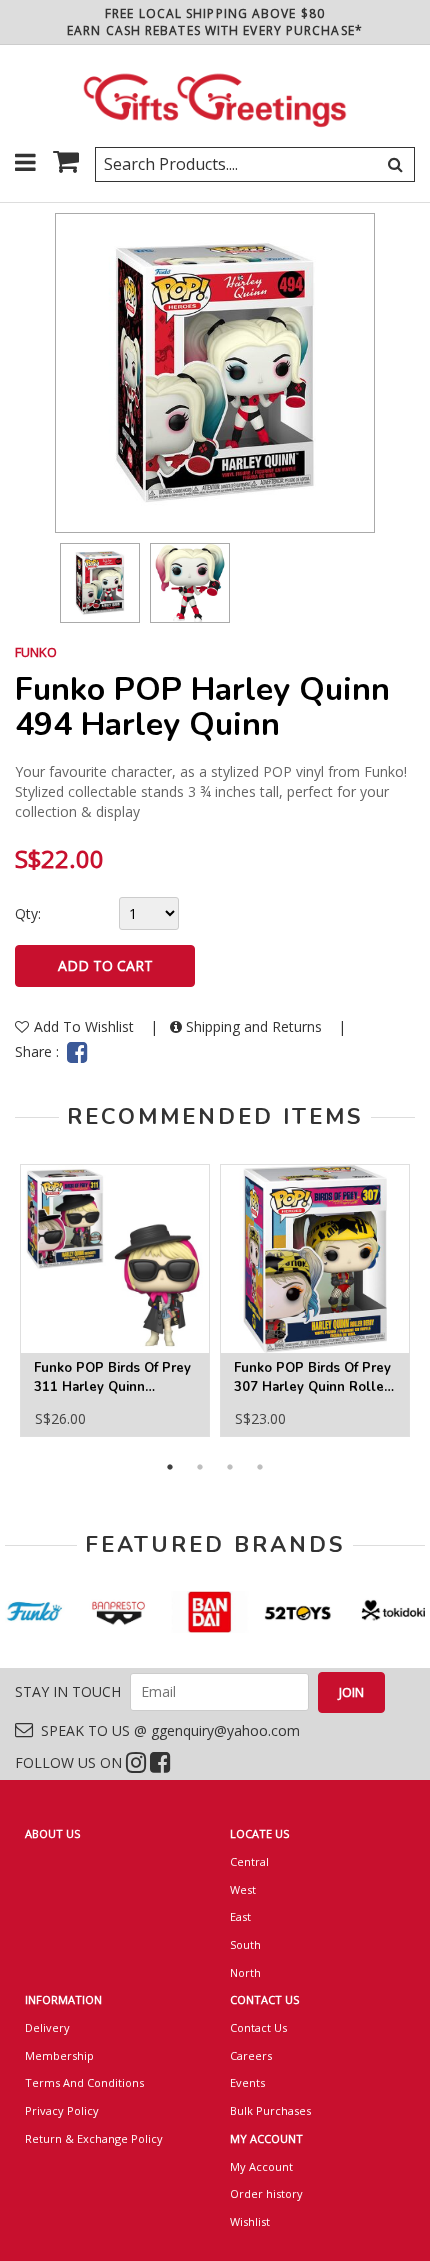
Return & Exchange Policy (94, 2138)
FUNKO (36, 652)
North (245, 1972)
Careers (251, 2055)
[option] (100, 583)
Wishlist (250, 2221)
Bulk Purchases (270, 2110)
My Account (261, 2166)
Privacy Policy (62, 2110)
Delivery (47, 2027)
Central (249, 1861)
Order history (266, 2193)
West (243, 1889)
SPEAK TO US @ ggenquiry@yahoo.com (166, 1730)
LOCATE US (259, 1833)
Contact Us (258, 2027)
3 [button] (230, 1467)
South (245, 1944)
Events (247, 2082)
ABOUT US (52, 1833)
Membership (59, 2055)
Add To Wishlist (86, 1026)
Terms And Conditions (84, 2082)
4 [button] (260, 1467)
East (240, 1916)
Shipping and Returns (254, 1026)
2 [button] (200, 1467)
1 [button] (170, 1467)
